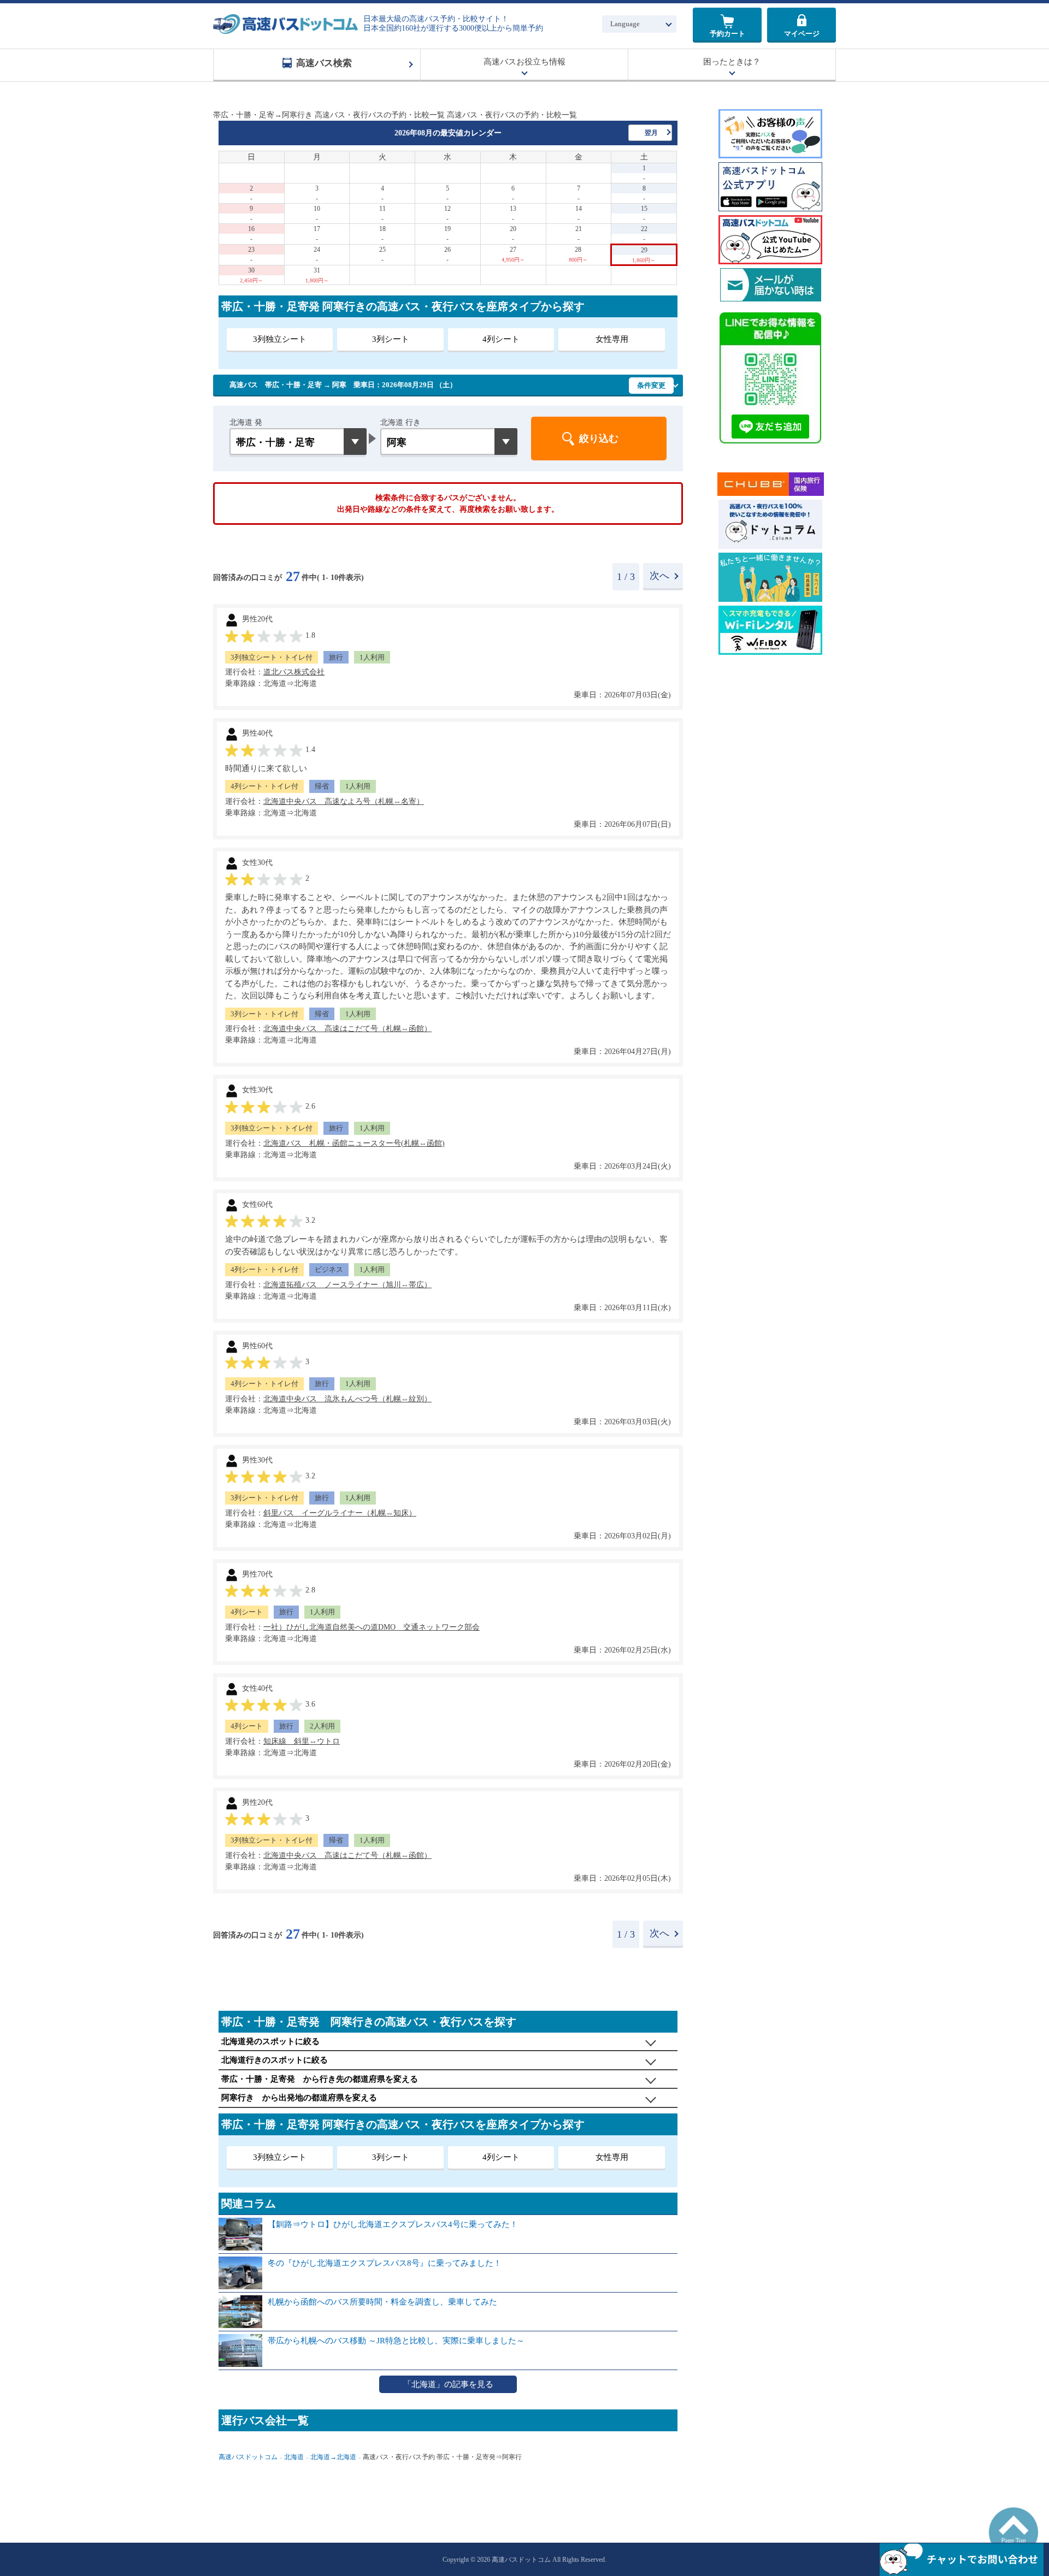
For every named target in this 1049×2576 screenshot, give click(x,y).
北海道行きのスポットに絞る (275, 2060)
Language (625, 24)
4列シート (501, 339)
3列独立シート (280, 339)
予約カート (727, 34)
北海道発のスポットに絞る (270, 2041)
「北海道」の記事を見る (448, 2384)
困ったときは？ (732, 62)
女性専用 (612, 339)
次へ (659, 576)
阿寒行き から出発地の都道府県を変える (299, 2098)
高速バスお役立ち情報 (524, 62)
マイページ (802, 34)
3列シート (391, 339)
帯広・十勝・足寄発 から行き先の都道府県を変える (320, 2079)
